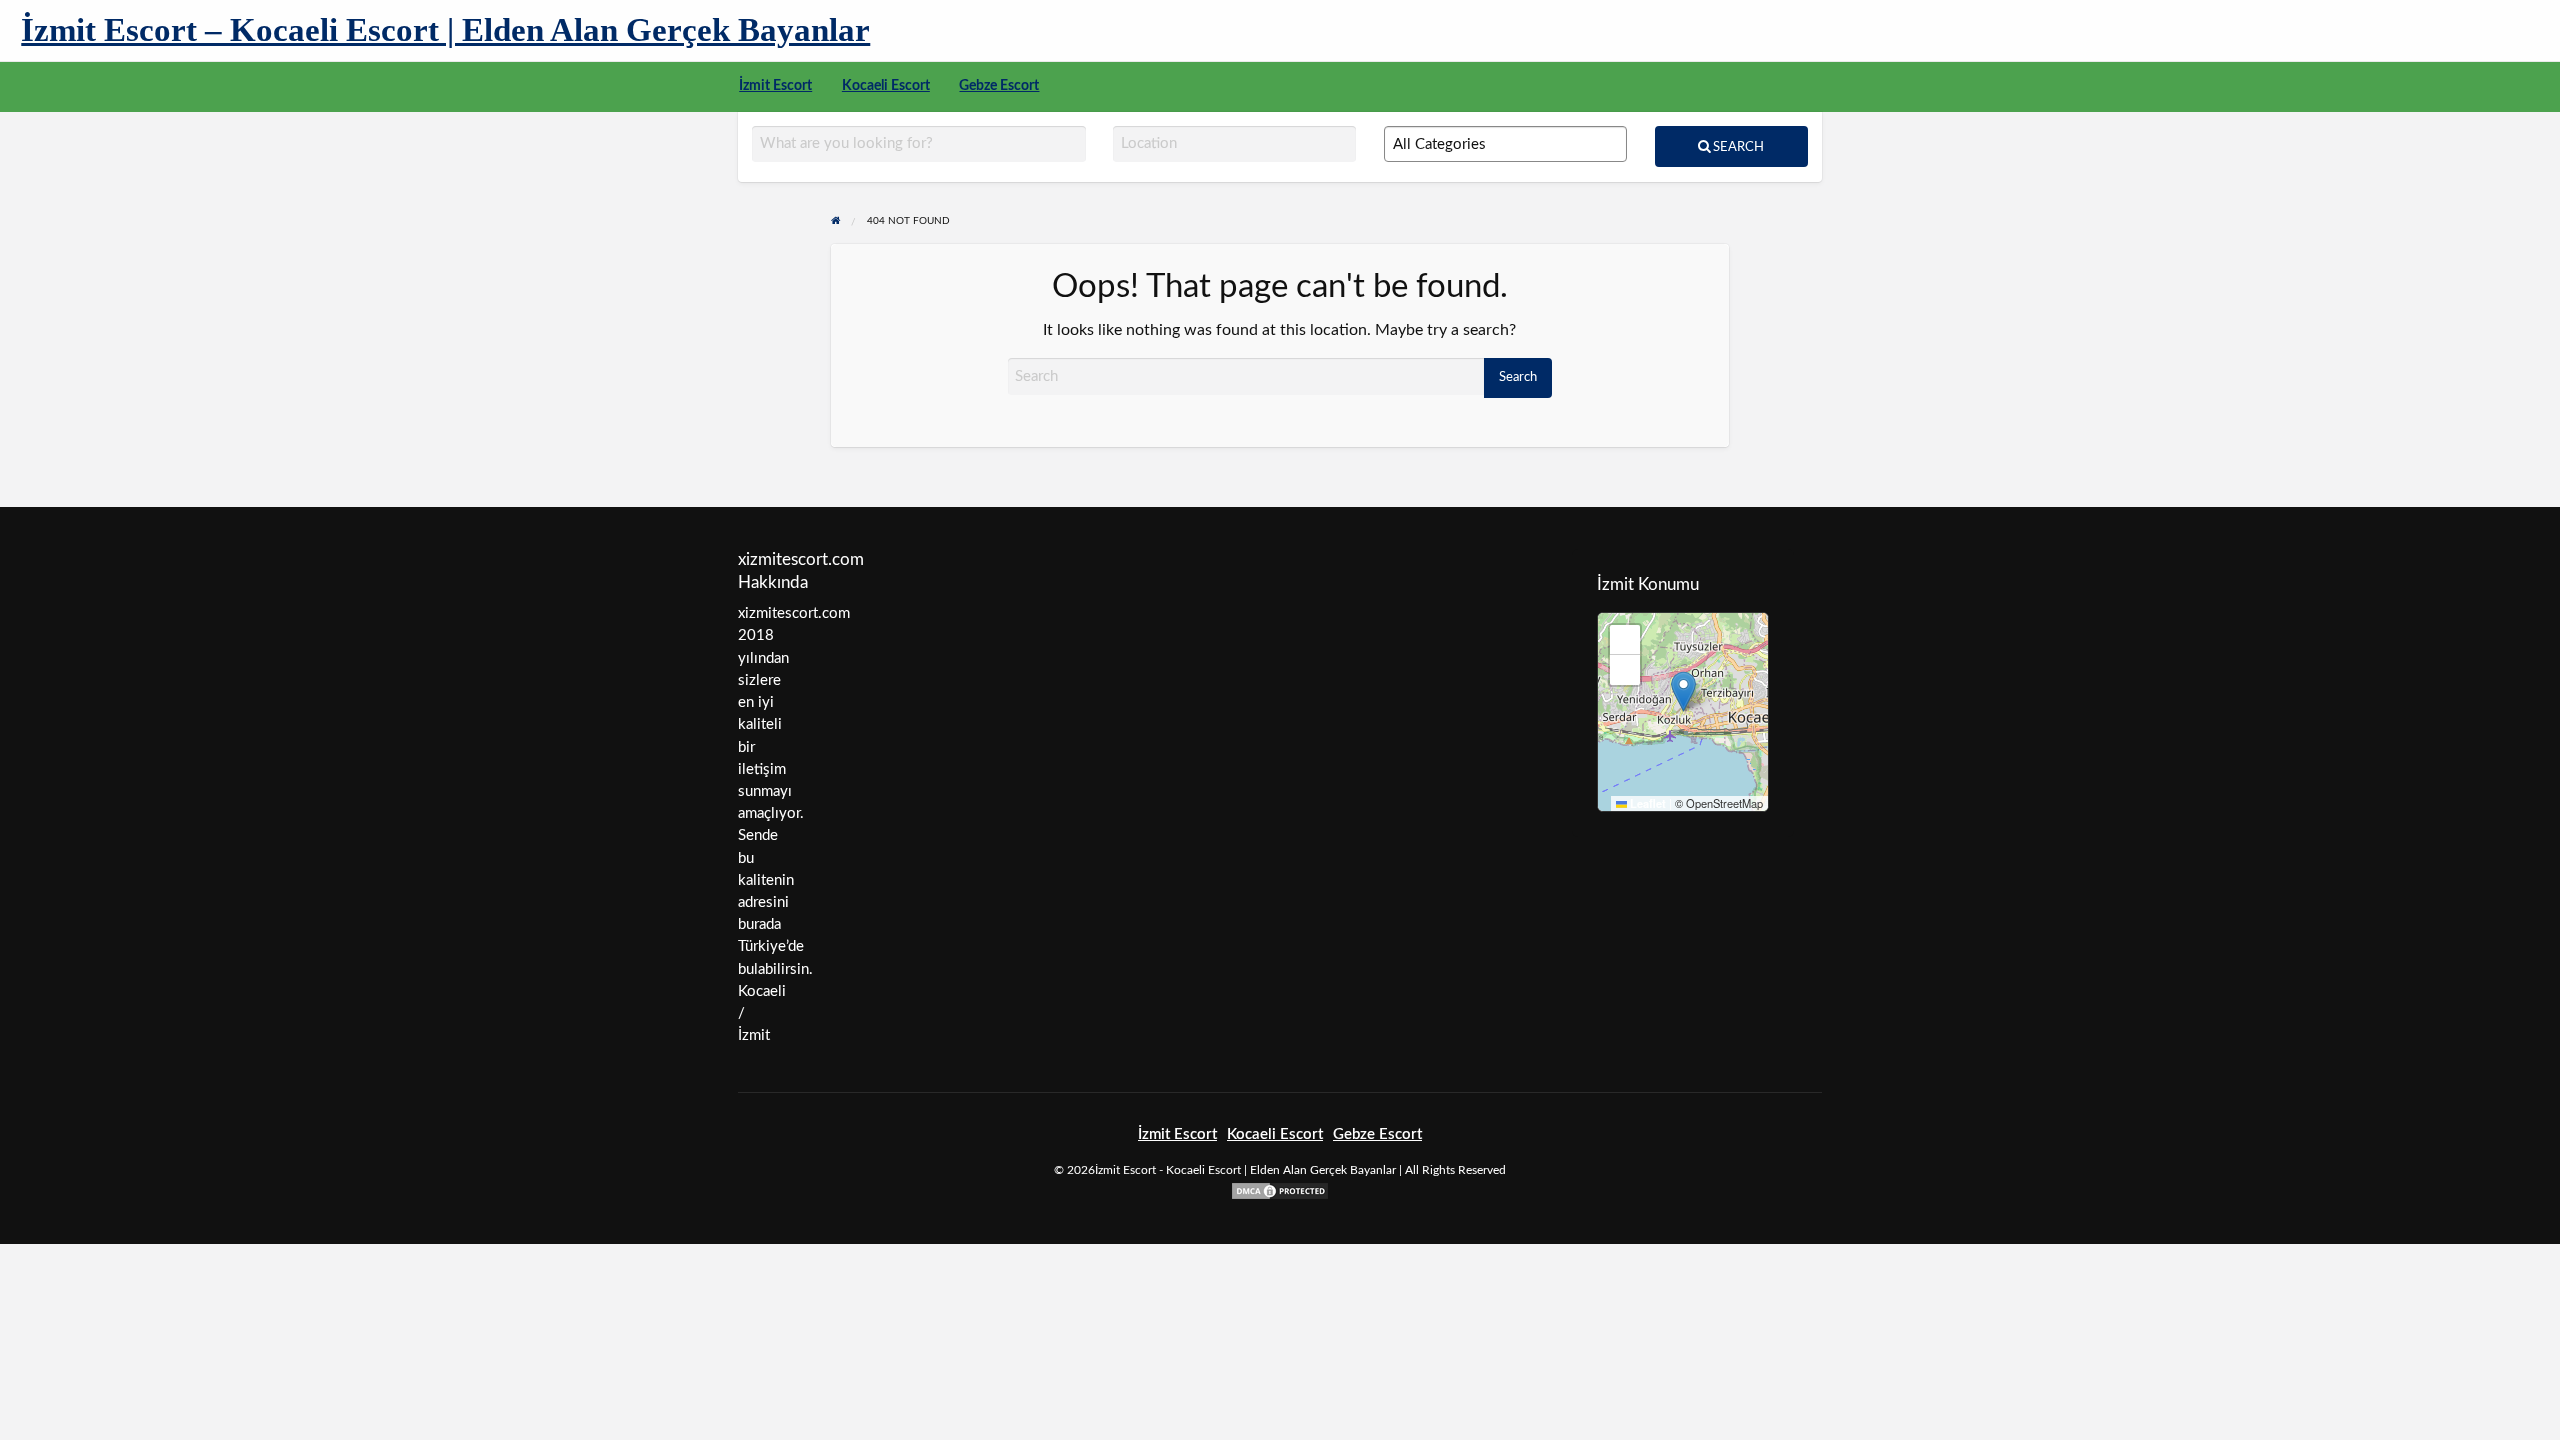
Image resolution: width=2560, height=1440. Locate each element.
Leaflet (1646, 803)
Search (1737, 147)
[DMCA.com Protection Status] (1280, 1190)
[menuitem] (775, 87)
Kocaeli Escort (886, 86)
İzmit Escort (775, 86)
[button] (1683, 691)
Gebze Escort (999, 86)
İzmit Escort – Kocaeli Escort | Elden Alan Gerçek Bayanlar (445, 29)
